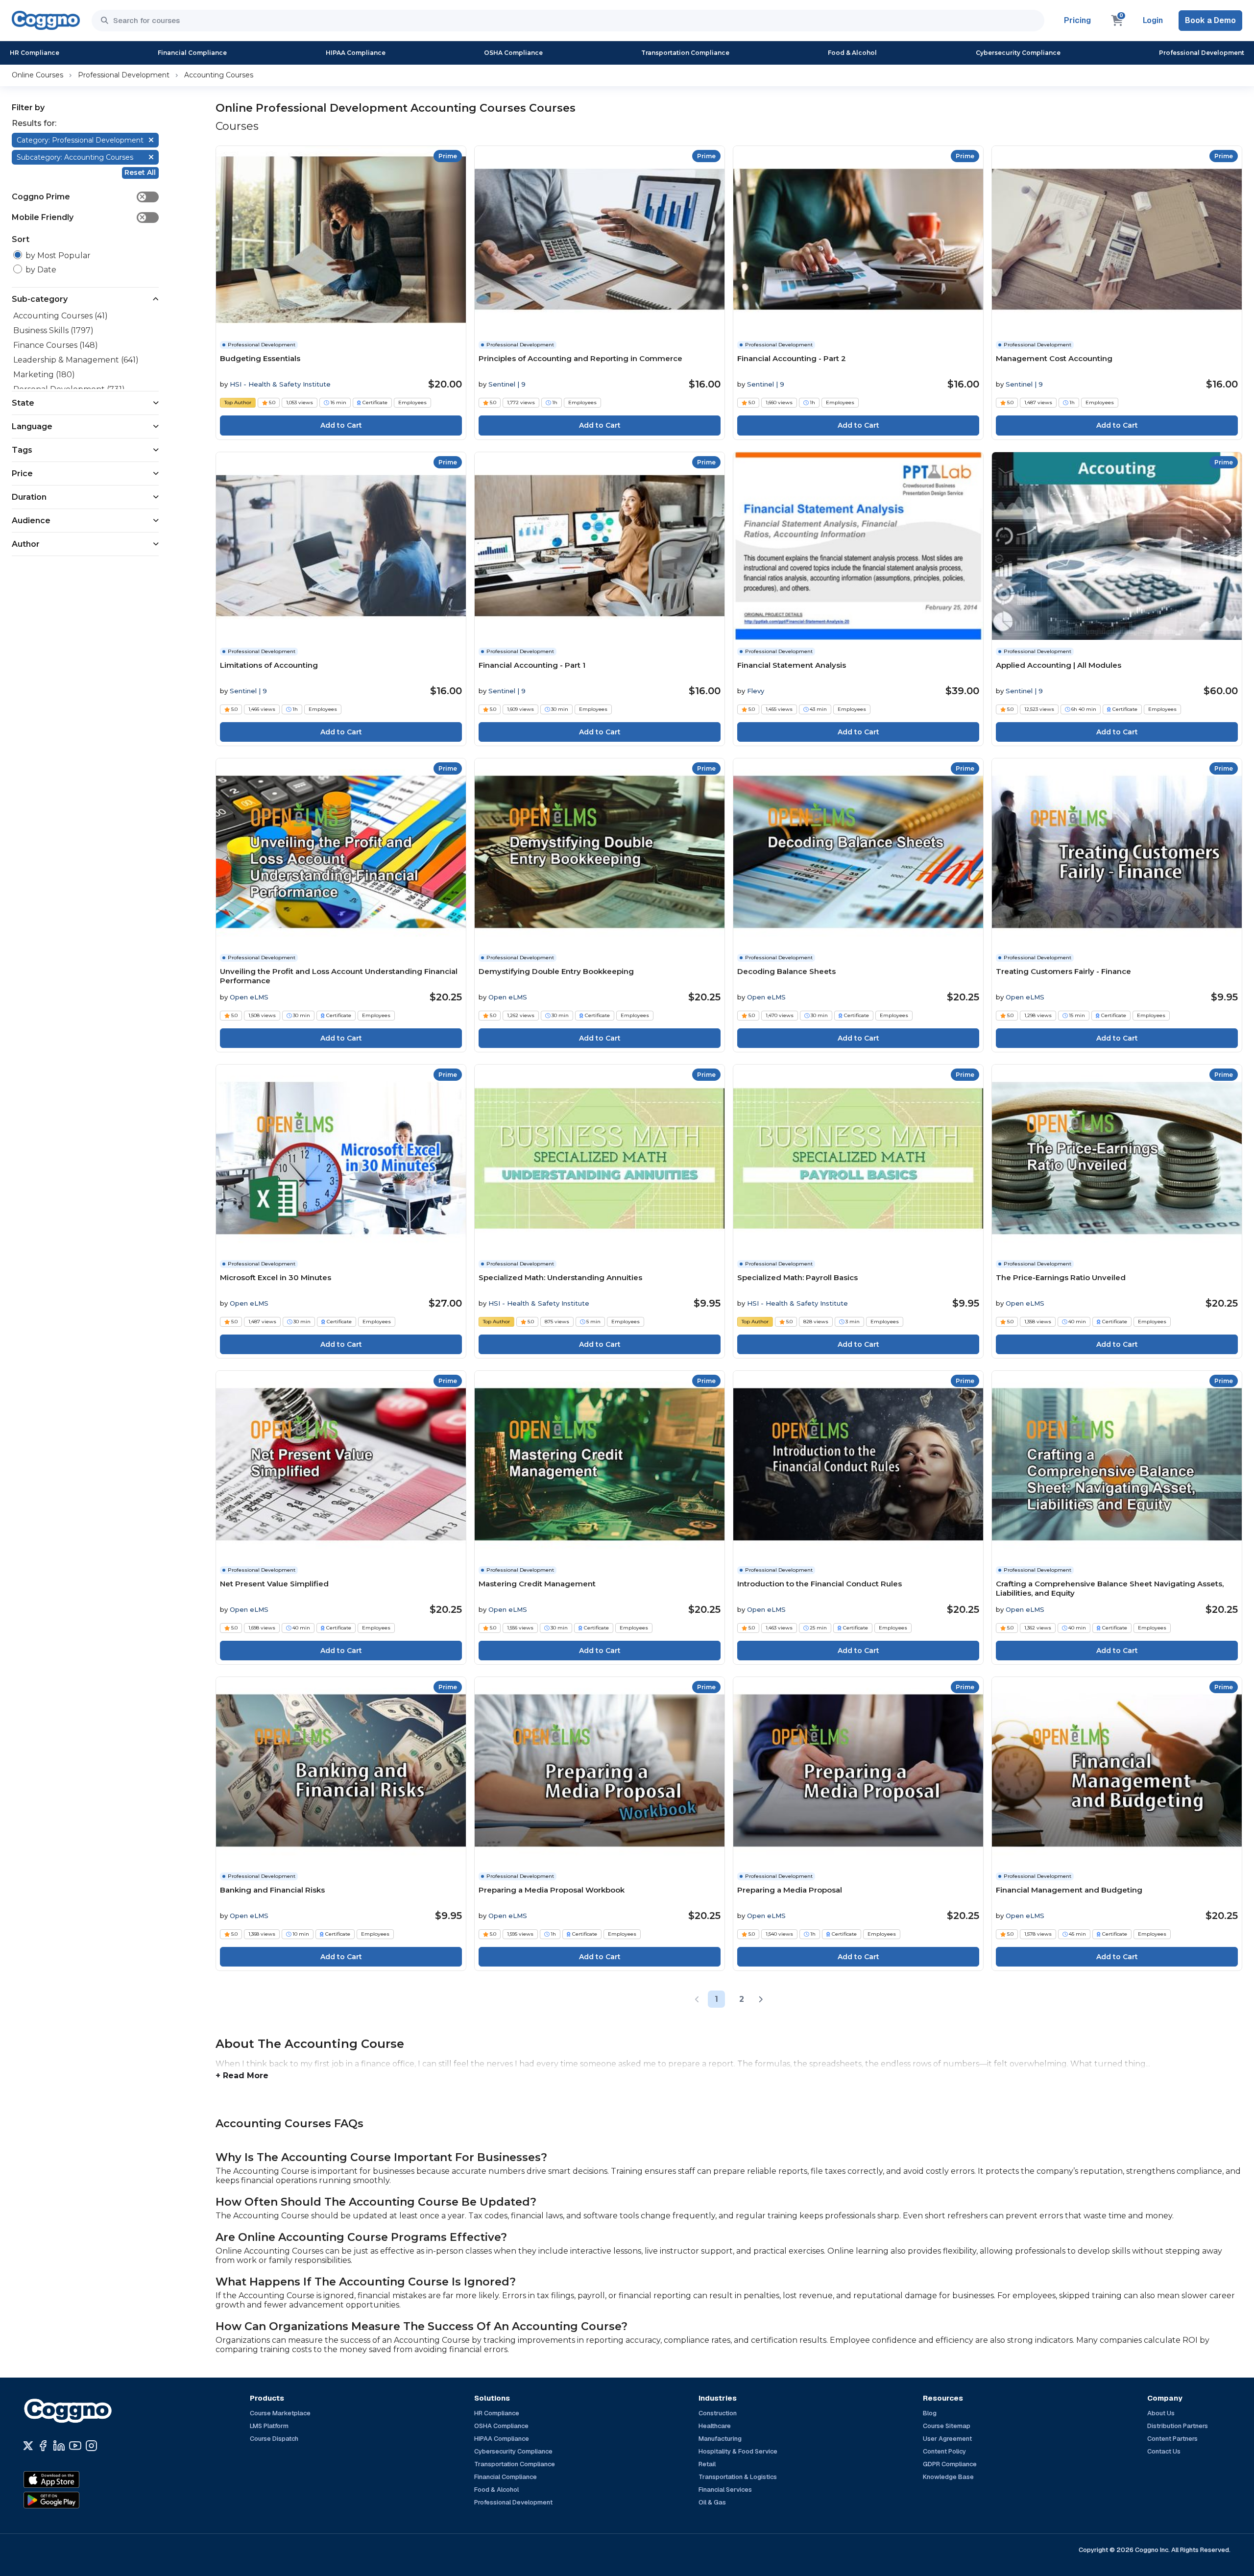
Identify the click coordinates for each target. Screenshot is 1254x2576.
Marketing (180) (44, 375)
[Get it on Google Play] (72, 2500)
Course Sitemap (947, 2426)
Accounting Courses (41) (60, 316)
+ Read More (242, 2076)
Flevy (756, 691)
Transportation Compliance (685, 53)
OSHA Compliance (513, 53)
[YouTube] (75, 2446)
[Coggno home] (46, 20)
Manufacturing (720, 2439)
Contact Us (1164, 2451)
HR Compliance (35, 53)
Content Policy (944, 2451)
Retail (707, 2464)
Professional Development (1202, 53)
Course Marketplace (280, 2413)
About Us (1161, 2413)
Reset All (140, 172)
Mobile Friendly (79, 217)
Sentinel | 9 (507, 384)
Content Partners (1172, 2439)
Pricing (1077, 20)
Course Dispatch (274, 2439)
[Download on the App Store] (72, 2479)
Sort (21, 239)
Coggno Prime (79, 197)
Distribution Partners (1178, 2426)
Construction (718, 2413)
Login (1153, 20)
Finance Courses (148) (56, 345)
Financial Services (725, 2490)
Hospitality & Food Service (738, 2451)
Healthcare (715, 2426)
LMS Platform (269, 2426)
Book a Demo (1210, 20)
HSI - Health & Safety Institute (280, 384)
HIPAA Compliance (356, 53)
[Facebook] (43, 2446)
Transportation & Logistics (738, 2477)
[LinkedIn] (59, 2446)
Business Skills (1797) (53, 330)
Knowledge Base (948, 2477)
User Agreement (947, 2439)
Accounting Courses (219, 75)
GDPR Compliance (950, 2464)
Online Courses (37, 75)
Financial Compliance (192, 53)
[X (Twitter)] (28, 2446)
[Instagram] (91, 2446)
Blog (930, 2413)
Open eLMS (249, 997)
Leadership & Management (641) (76, 360)
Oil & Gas (712, 2502)
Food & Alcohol (852, 53)
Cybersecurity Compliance (1018, 53)
